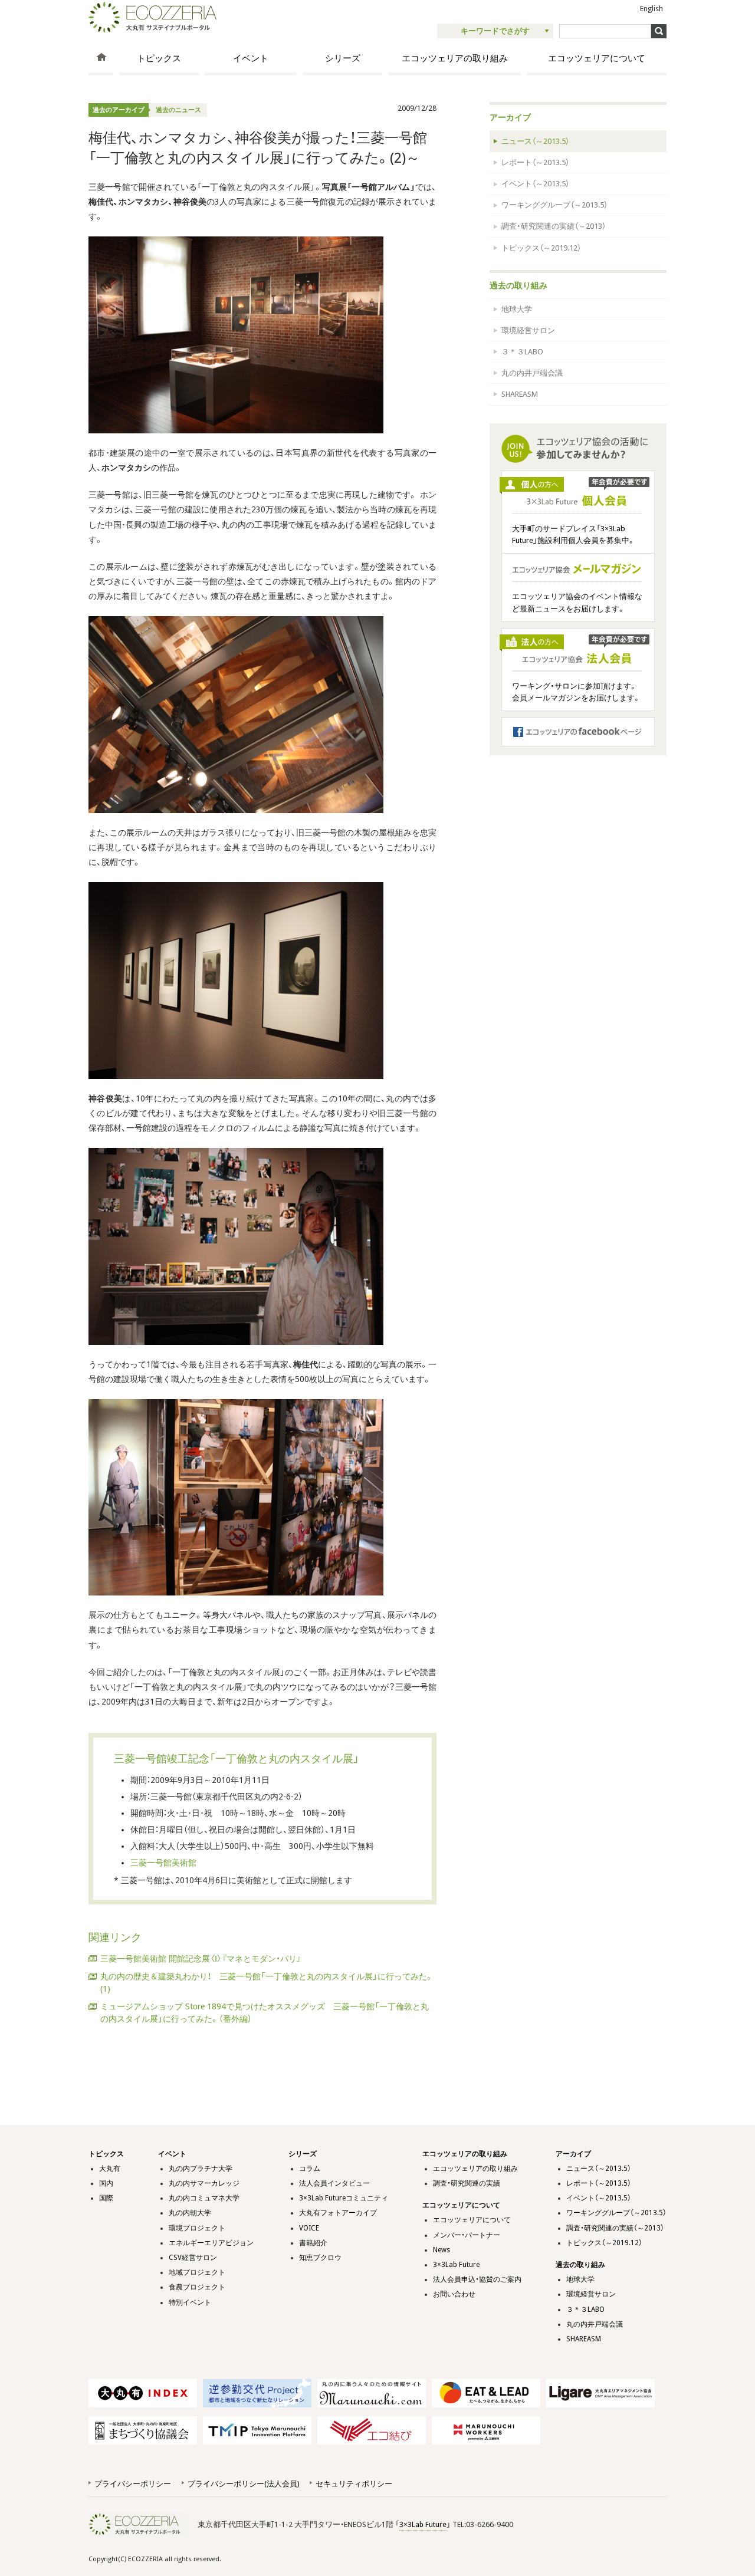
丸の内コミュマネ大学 (204, 2198)
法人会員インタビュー (334, 2183)
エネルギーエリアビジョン (211, 2243)
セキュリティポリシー (354, 2484)
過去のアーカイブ (119, 110)
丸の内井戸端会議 (532, 373)
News (441, 2250)
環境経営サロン (528, 330)
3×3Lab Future (456, 2265)
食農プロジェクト (197, 2287)
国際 (106, 2198)
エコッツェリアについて (597, 58)
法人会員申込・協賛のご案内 (477, 2279)
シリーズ (343, 58)
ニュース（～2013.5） (535, 141)
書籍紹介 (313, 2243)
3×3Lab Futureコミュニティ (344, 2198)
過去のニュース (178, 110)
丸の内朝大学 (190, 2213)
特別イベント (190, 2302)
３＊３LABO (522, 352)
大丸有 (110, 2169)
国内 (106, 2183)
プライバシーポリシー (133, 2484)
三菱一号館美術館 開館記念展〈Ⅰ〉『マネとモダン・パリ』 (201, 1959)
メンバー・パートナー (467, 2235)
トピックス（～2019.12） (541, 248)
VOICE (309, 2228)
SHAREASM (520, 394)
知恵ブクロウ (320, 2258)
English (651, 9)
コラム (310, 2169)
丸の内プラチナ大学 (201, 2169)
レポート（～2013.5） (535, 162)
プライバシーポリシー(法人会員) (243, 2484)
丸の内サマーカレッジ (204, 2183)
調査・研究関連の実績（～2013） (554, 226)
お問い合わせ (454, 2294)
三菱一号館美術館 (163, 1863)
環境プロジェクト (197, 2228)
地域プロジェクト (197, 2272)
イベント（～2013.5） (535, 184)
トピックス (159, 58)
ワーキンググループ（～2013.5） (554, 205)
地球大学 (517, 309)
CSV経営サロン (193, 2258)
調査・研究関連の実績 (467, 2183)
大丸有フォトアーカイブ (338, 2213)
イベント (251, 58)
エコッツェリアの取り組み (455, 58)
